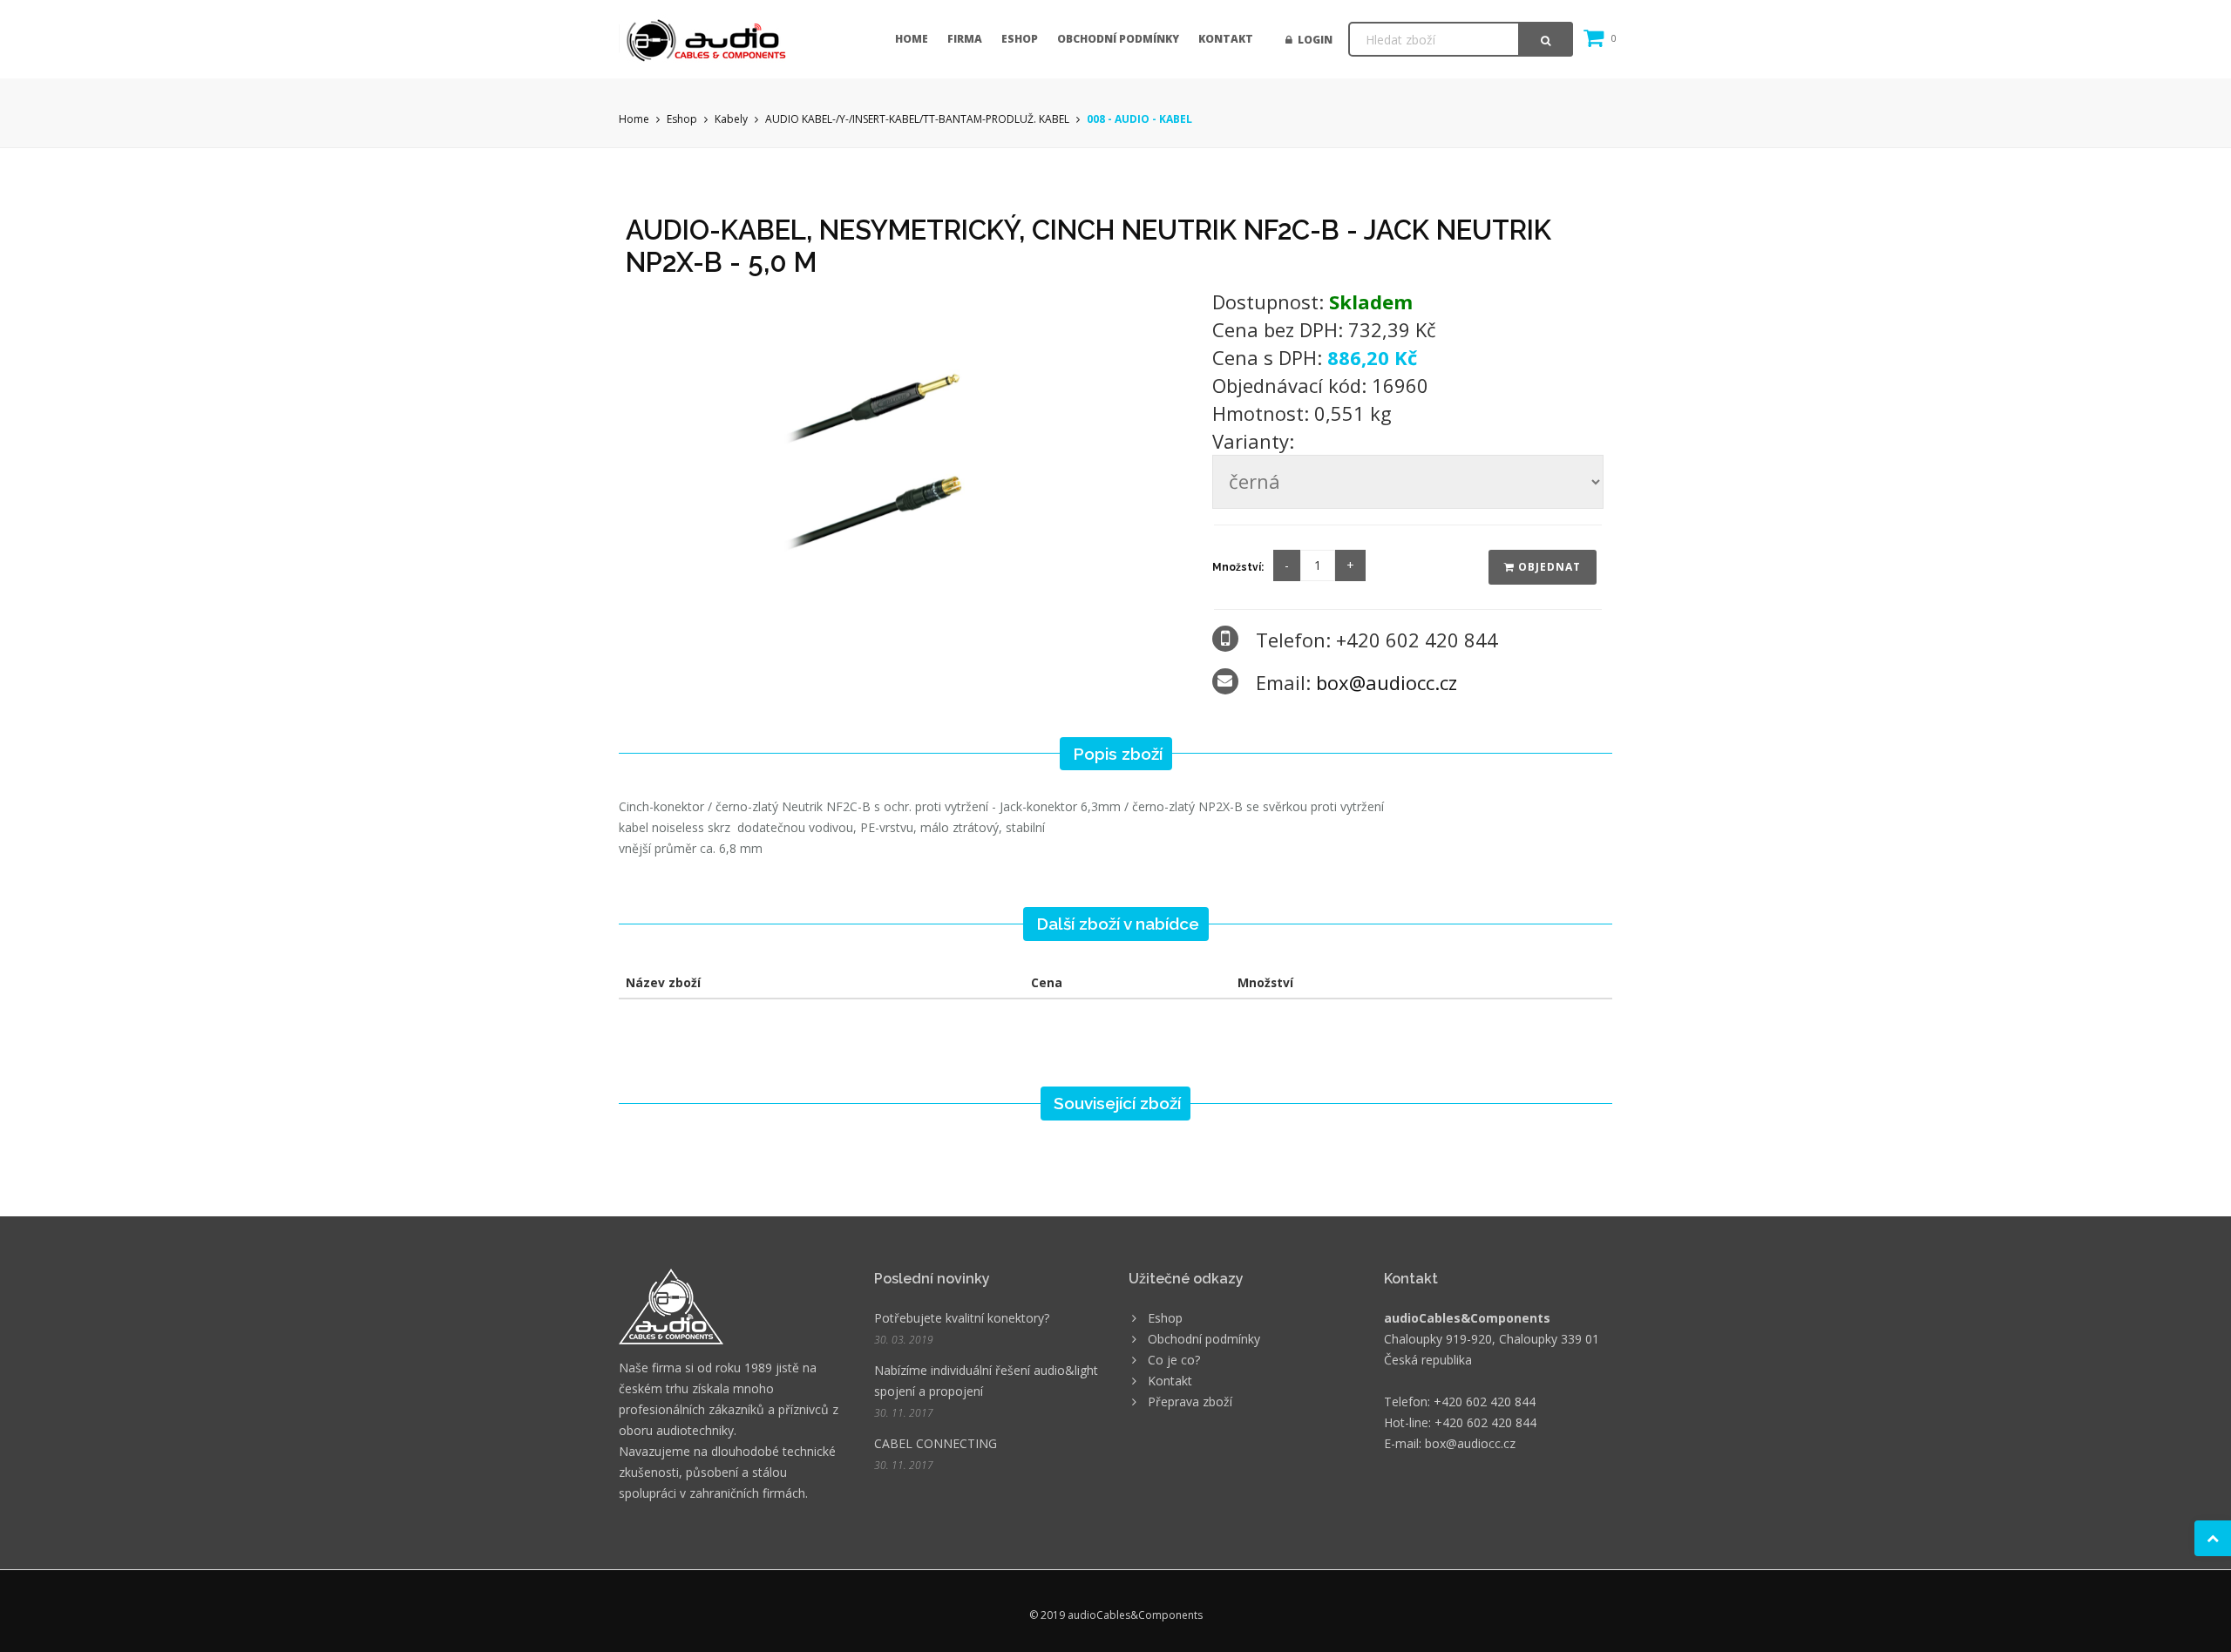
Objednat (1548, 567)
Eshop (1020, 39)
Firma (965, 39)
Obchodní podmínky (1118, 39)
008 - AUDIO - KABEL (1139, 119)
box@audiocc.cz (1387, 682)
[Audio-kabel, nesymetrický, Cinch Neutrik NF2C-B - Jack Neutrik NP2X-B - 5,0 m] (907, 447)
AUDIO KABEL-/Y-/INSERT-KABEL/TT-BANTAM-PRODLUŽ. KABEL (917, 119)
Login (1312, 40)
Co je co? (1174, 1360)
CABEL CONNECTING (936, 1443)
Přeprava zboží (1190, 1401)
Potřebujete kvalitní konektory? (962, 1318)
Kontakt (1226, 39)
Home (912, 39)
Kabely (731, 119)
